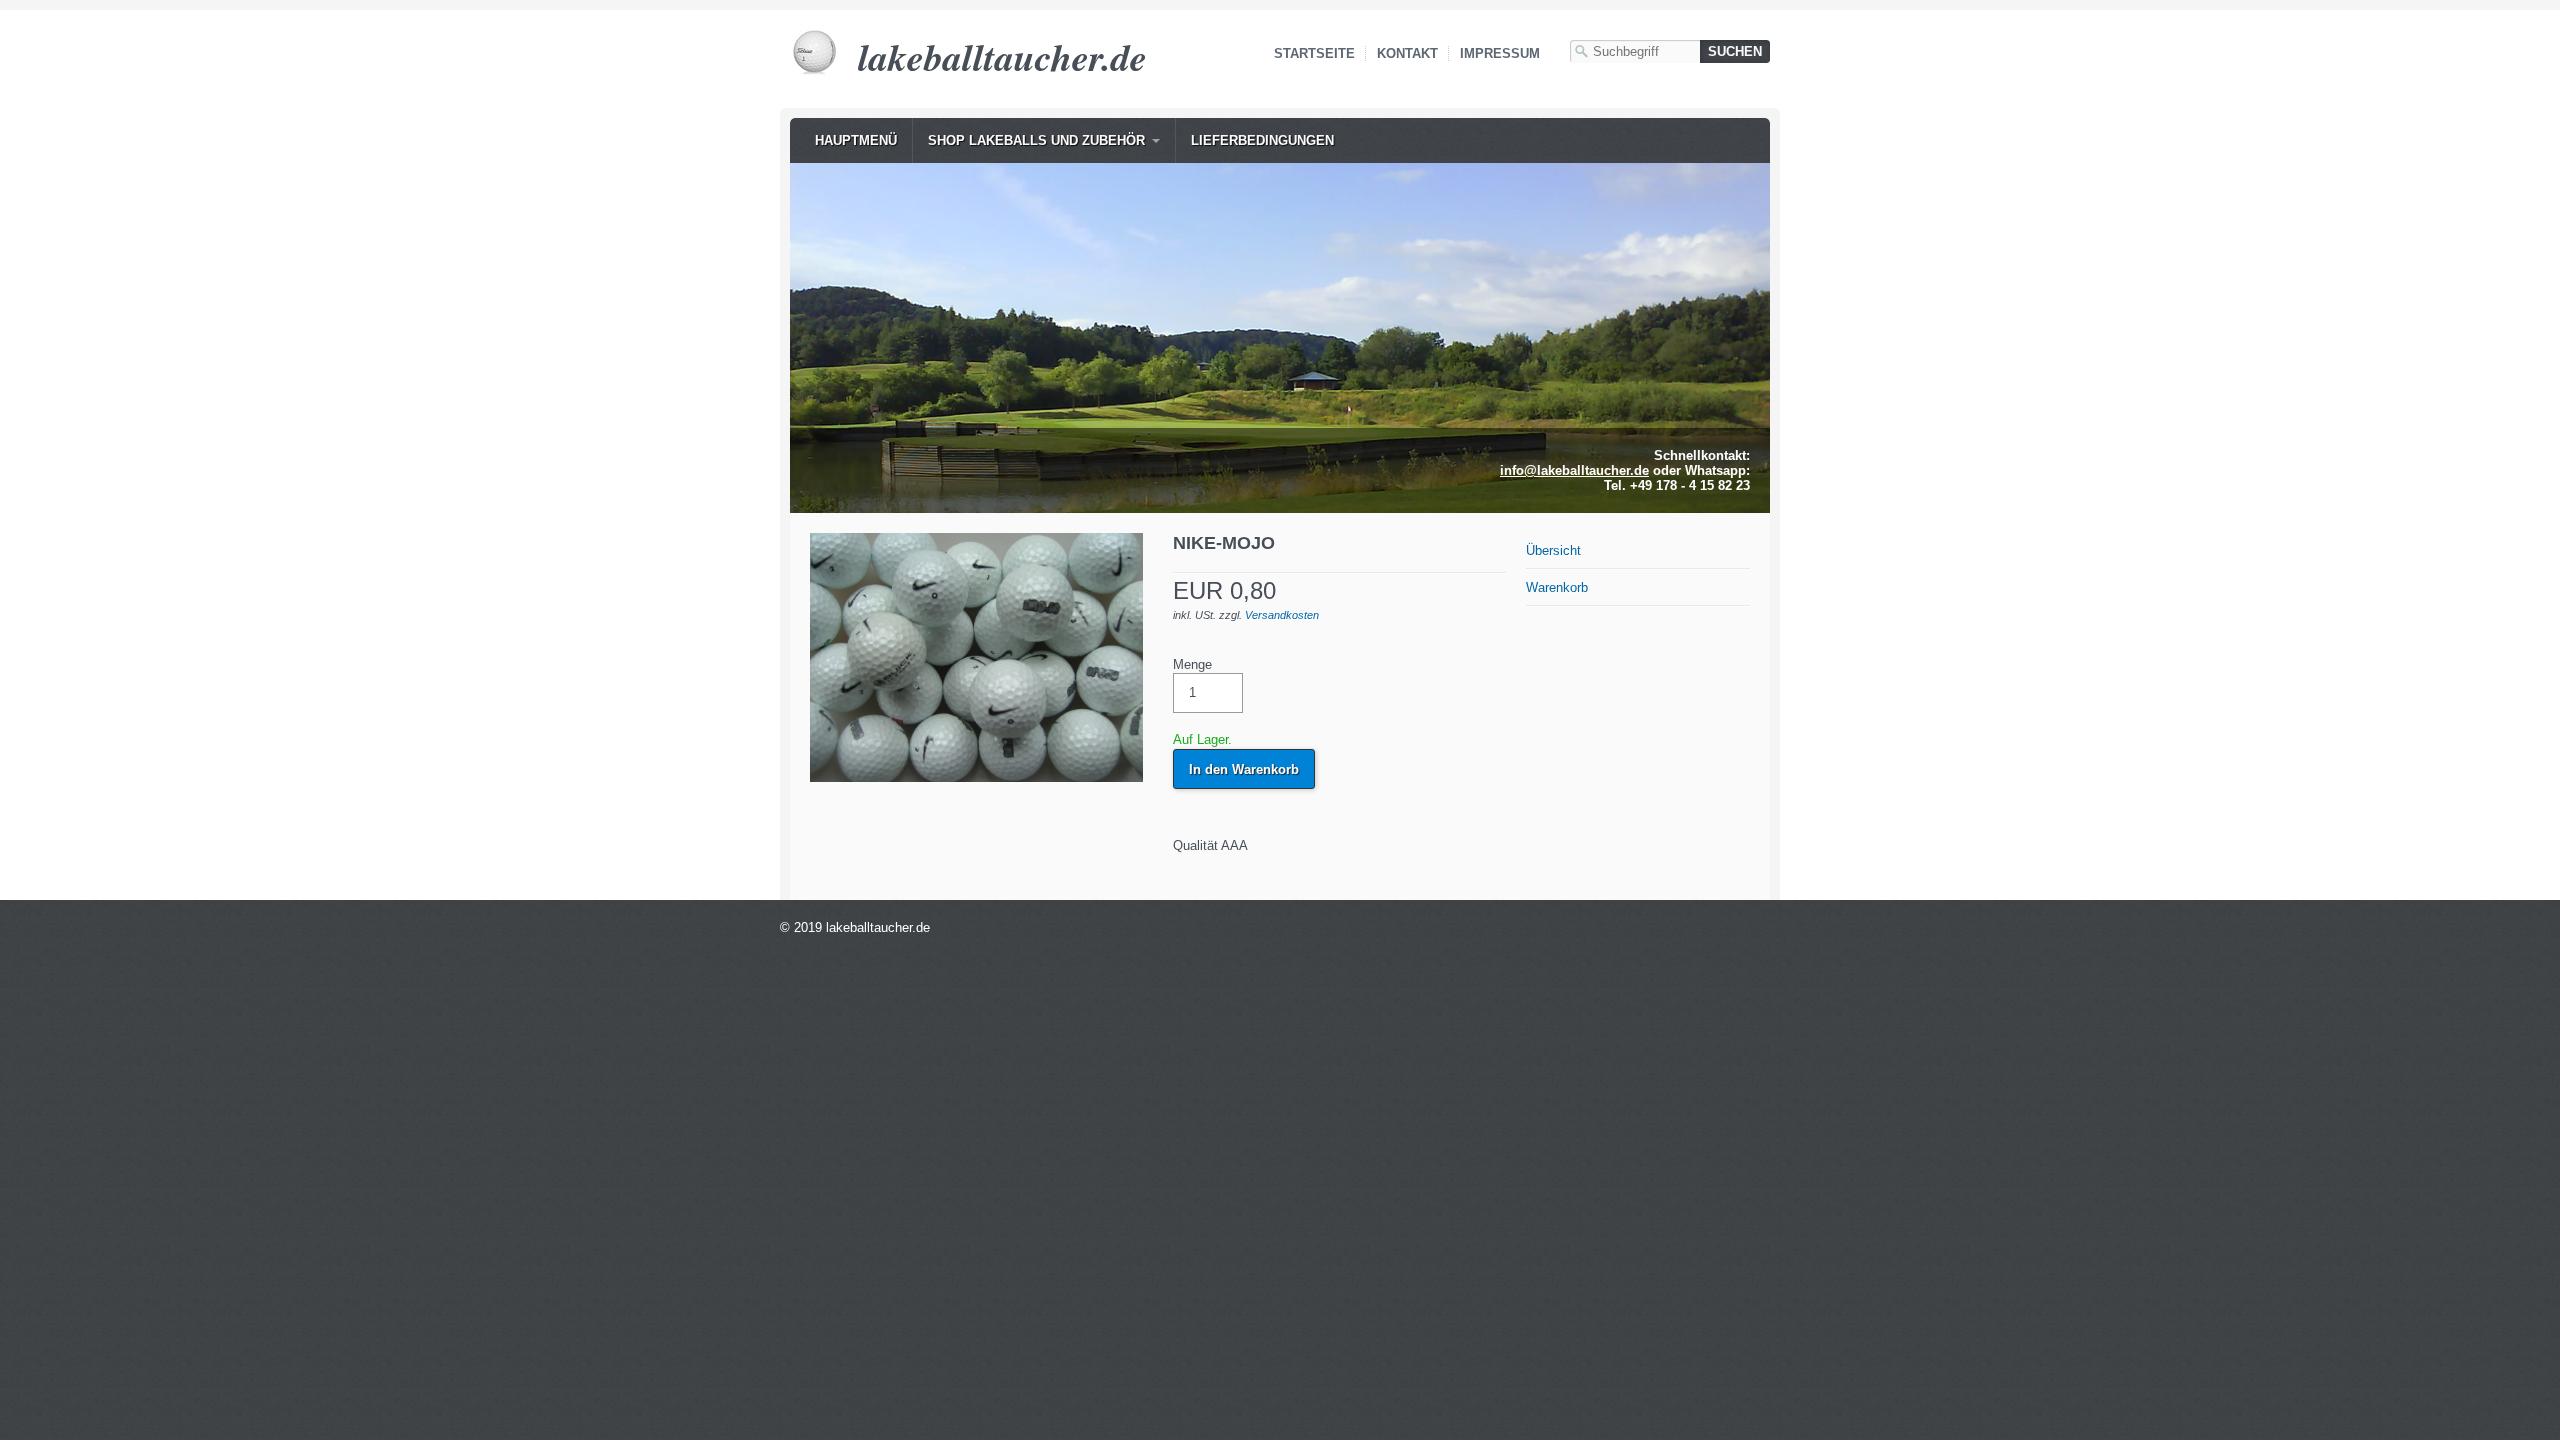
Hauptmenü (856, 140)
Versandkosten (1282, 615)
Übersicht (1553, 550)
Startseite (1314, 53)
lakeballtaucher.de (1002, 56)
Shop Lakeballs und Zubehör (1036, 140)
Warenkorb (1557, 587)
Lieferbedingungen (1262, 140)
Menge (1192, 664)
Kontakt (1407, 53)
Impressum (1500, 53)
